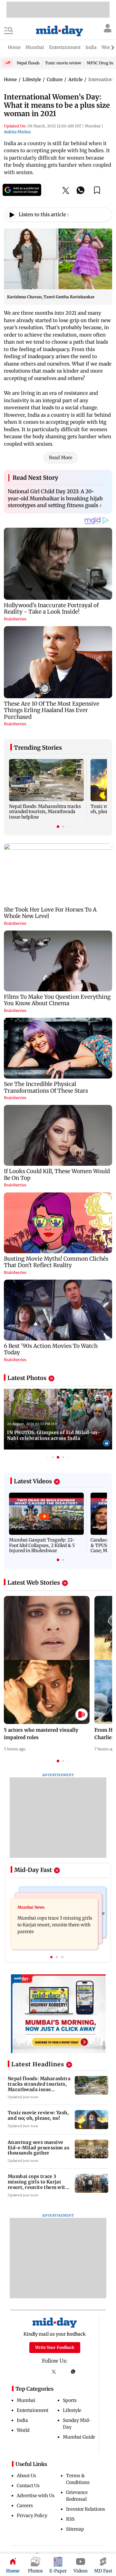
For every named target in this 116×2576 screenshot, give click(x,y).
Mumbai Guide (79, 2437)
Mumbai (26, 2400)
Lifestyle (72, 2410)
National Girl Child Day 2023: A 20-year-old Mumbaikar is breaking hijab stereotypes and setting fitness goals (55, 498)
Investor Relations (86, 2509)
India (22, 2420)
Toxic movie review (63, 63)
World (23, 2430)
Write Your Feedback (55, 2347)
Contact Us (28, 2486)
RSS (70, 2519)
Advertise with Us (36, 2496)
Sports (70, 2400)
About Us (26, 2476)
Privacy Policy (32, 2516)
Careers (25, 2506)
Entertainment (33, 2410)
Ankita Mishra (17, 132)
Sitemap (75, 2529)
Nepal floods (28, 63)
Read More (61, 458)
